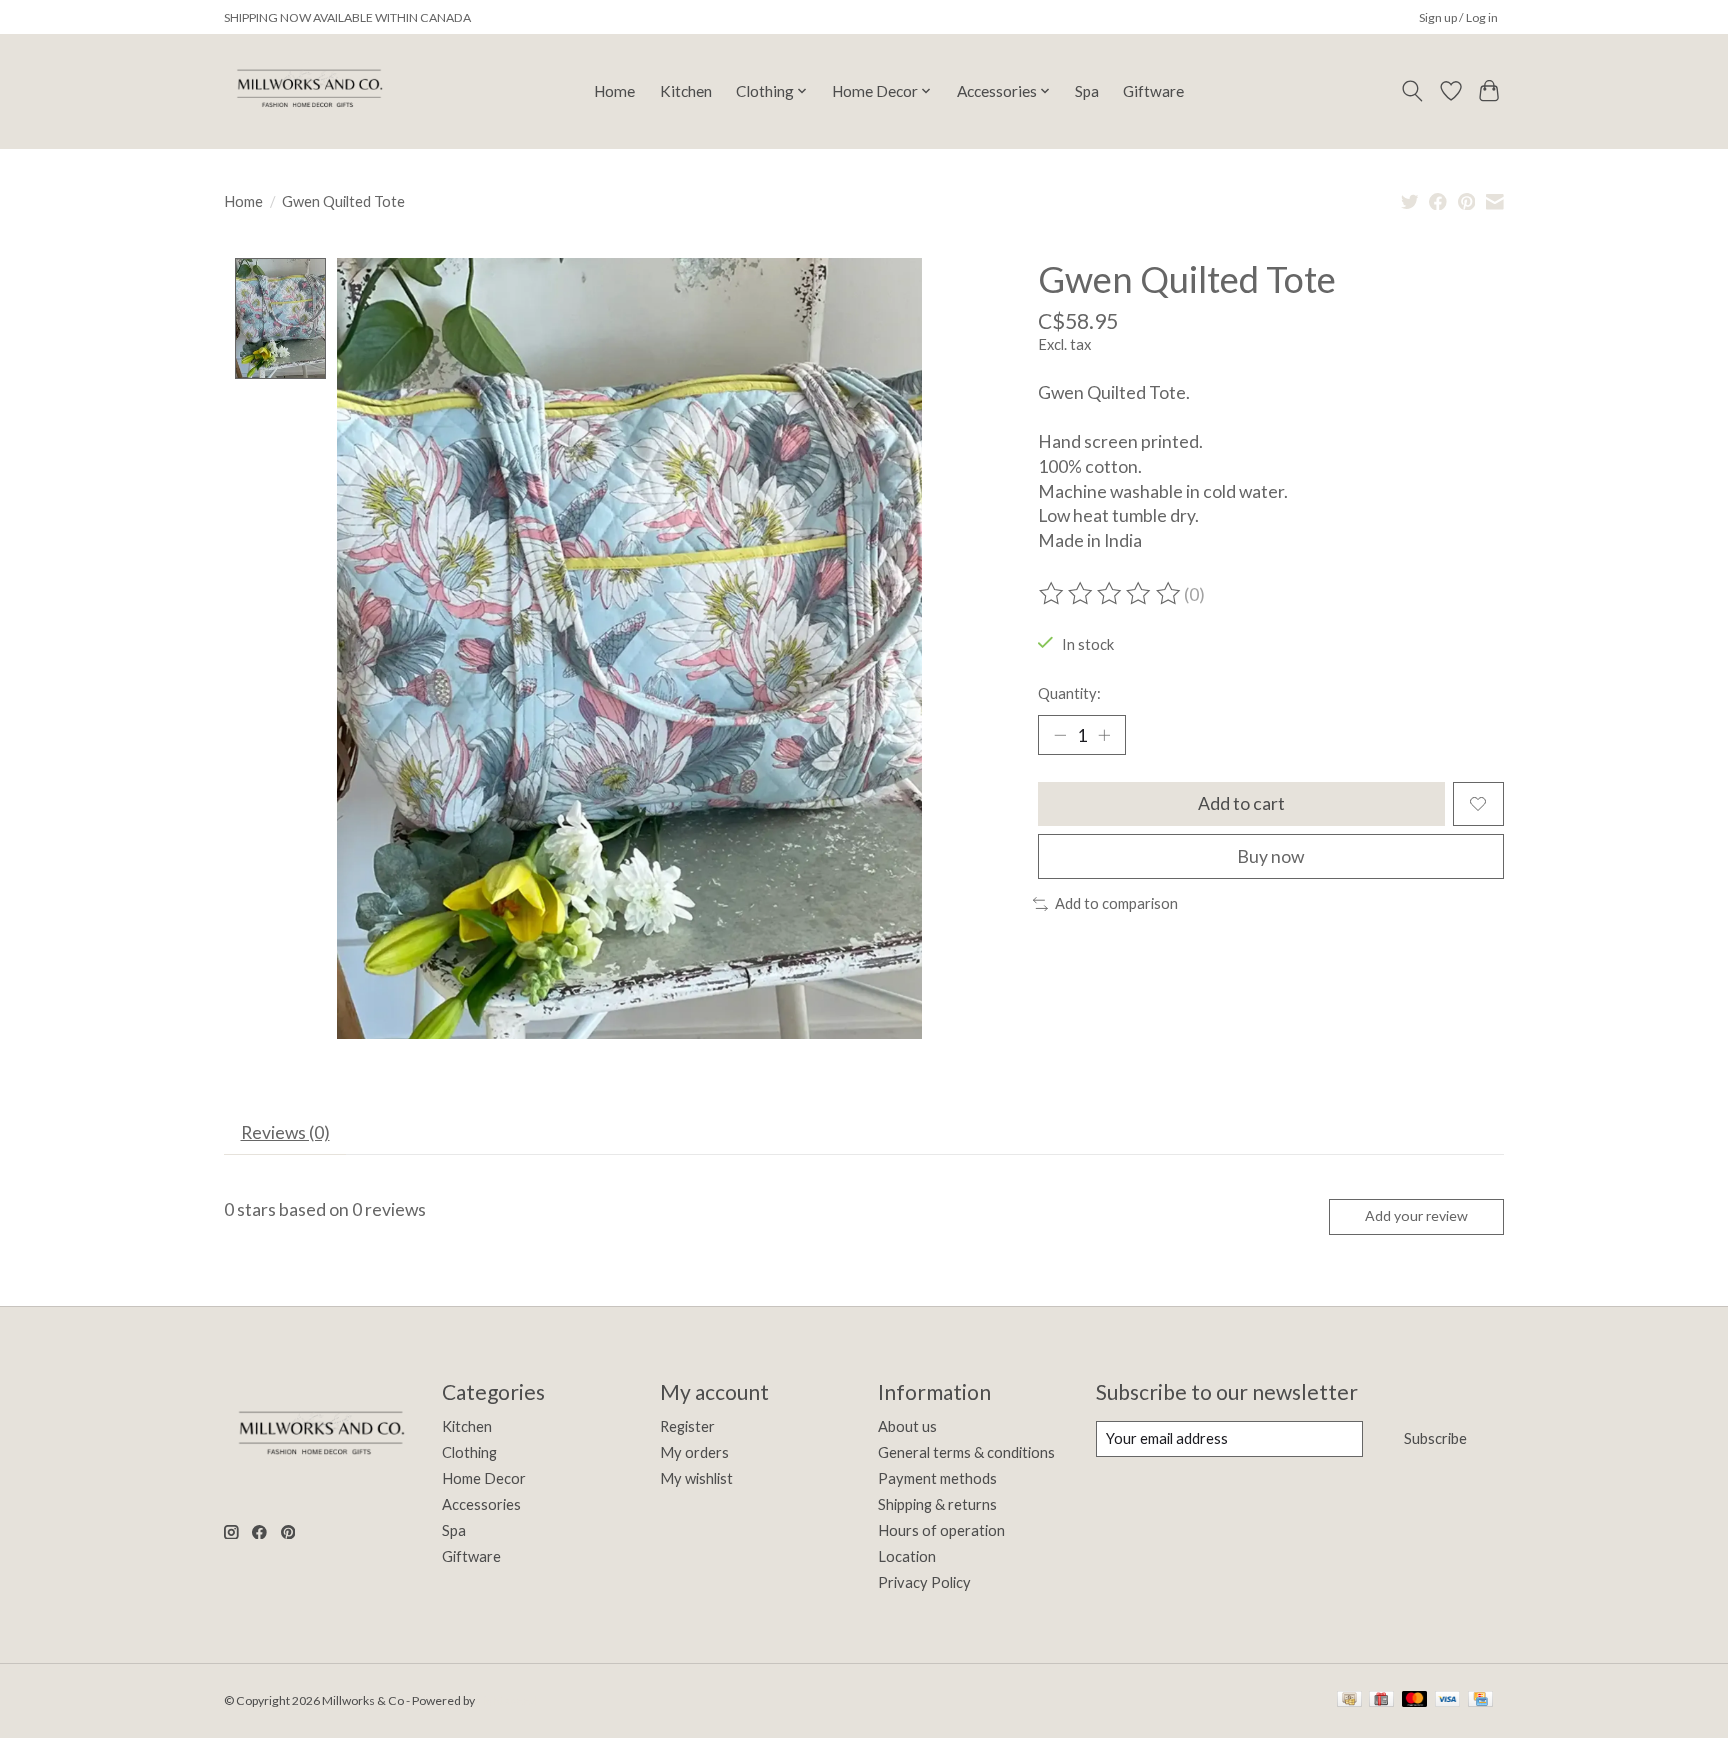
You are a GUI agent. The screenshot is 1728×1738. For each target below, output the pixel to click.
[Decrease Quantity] (1060, 735)
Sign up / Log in (1458, 17)
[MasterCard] (1415, 1700)
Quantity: (1069, 693)
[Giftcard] (1381, 1700)
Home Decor (484, 1478)
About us (907, 1426)
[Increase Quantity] (1104, 735)
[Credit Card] (1480, 1700)
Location (907, 1556)
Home (614, 91)
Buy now (1270, 856)
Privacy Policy (924, 1582)
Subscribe (1435, 1438)
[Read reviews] (1111, 594)
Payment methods (937, 1478)
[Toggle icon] (1412, 91)
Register (687, 1426)
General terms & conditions (966, 1452)
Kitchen (686, 91)
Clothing (469, 1452)
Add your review (1416, 1215)
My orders (694, 1452)
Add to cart (1241, 803)
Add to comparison (1116, 903)
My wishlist (696, 1478)
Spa (1087, 91)
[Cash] (1349, 1700)
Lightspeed (507, 1700)
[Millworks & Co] (307, 91)
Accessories (481, 1504)
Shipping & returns (937, 1504)
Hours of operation (941, 1530)
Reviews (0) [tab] (285, 1132)
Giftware (1153, 91)
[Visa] (1448, 1700)
